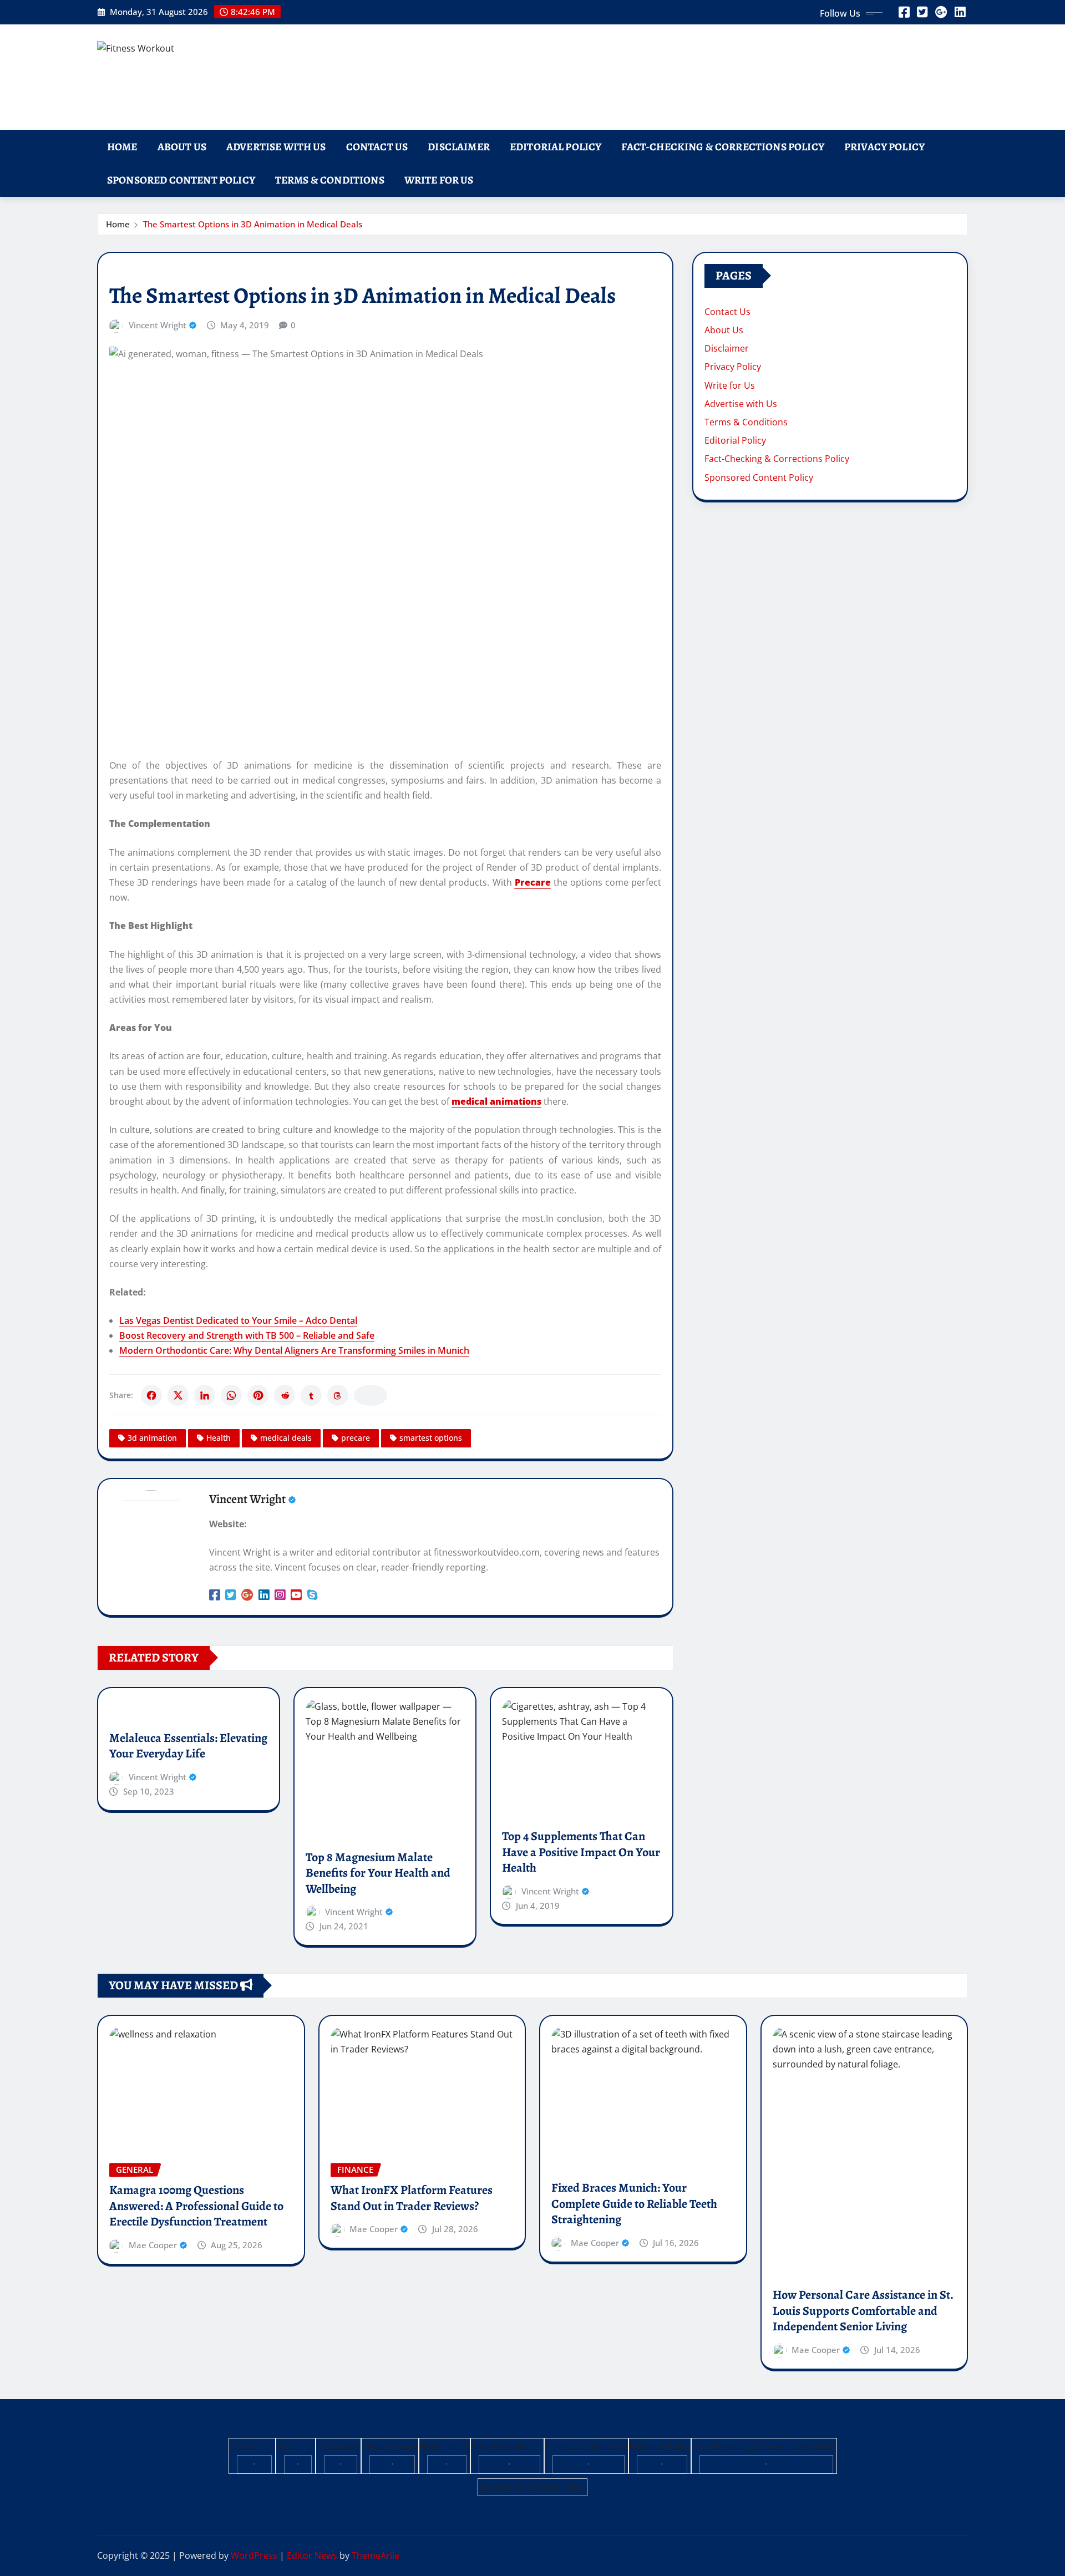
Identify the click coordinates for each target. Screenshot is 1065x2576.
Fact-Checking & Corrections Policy (722, 147)
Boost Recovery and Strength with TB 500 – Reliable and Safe (247, 1335)
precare (356, 1438)
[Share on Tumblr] (311, 1395)
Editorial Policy (556, 147)
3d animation (152, 1438)
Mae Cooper (153, 2245)
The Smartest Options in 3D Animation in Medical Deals (253, 224)
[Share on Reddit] (285, 1395)
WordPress (254, 2555)
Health (219, 1438)
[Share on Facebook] (151, 1395)
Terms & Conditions (330, 180)
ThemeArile (376, 2555)
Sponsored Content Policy (181, 180)
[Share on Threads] (338, 1395)
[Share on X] (178, 1395)
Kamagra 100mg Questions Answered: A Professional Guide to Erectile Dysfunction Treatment (196, 2206)
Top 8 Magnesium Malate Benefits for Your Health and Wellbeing (378, 1873)
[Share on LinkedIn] (205, 1395)
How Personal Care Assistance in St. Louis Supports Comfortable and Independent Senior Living (863, 2311)
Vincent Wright (158, 325)
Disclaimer (459, 147)
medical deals (286, 1438)
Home (122, 147)
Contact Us (377, 147)
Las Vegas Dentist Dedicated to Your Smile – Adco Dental (238, 1320)
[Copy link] (371, 1395)
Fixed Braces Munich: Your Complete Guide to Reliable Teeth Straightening (634, 2204)
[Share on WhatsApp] (231, 1395)
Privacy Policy (884, 147)
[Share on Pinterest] (258, 1395)
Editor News (312, 2555)
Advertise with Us (276, 147)
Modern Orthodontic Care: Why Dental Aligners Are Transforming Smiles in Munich (294, 1350)
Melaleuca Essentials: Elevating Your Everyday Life (188, 1746)
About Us (182, 147)
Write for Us (439, 180)
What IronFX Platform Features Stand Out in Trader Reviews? (412, 2198)
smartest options (431, 1438)
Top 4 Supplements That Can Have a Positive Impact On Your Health (581, 1852)
